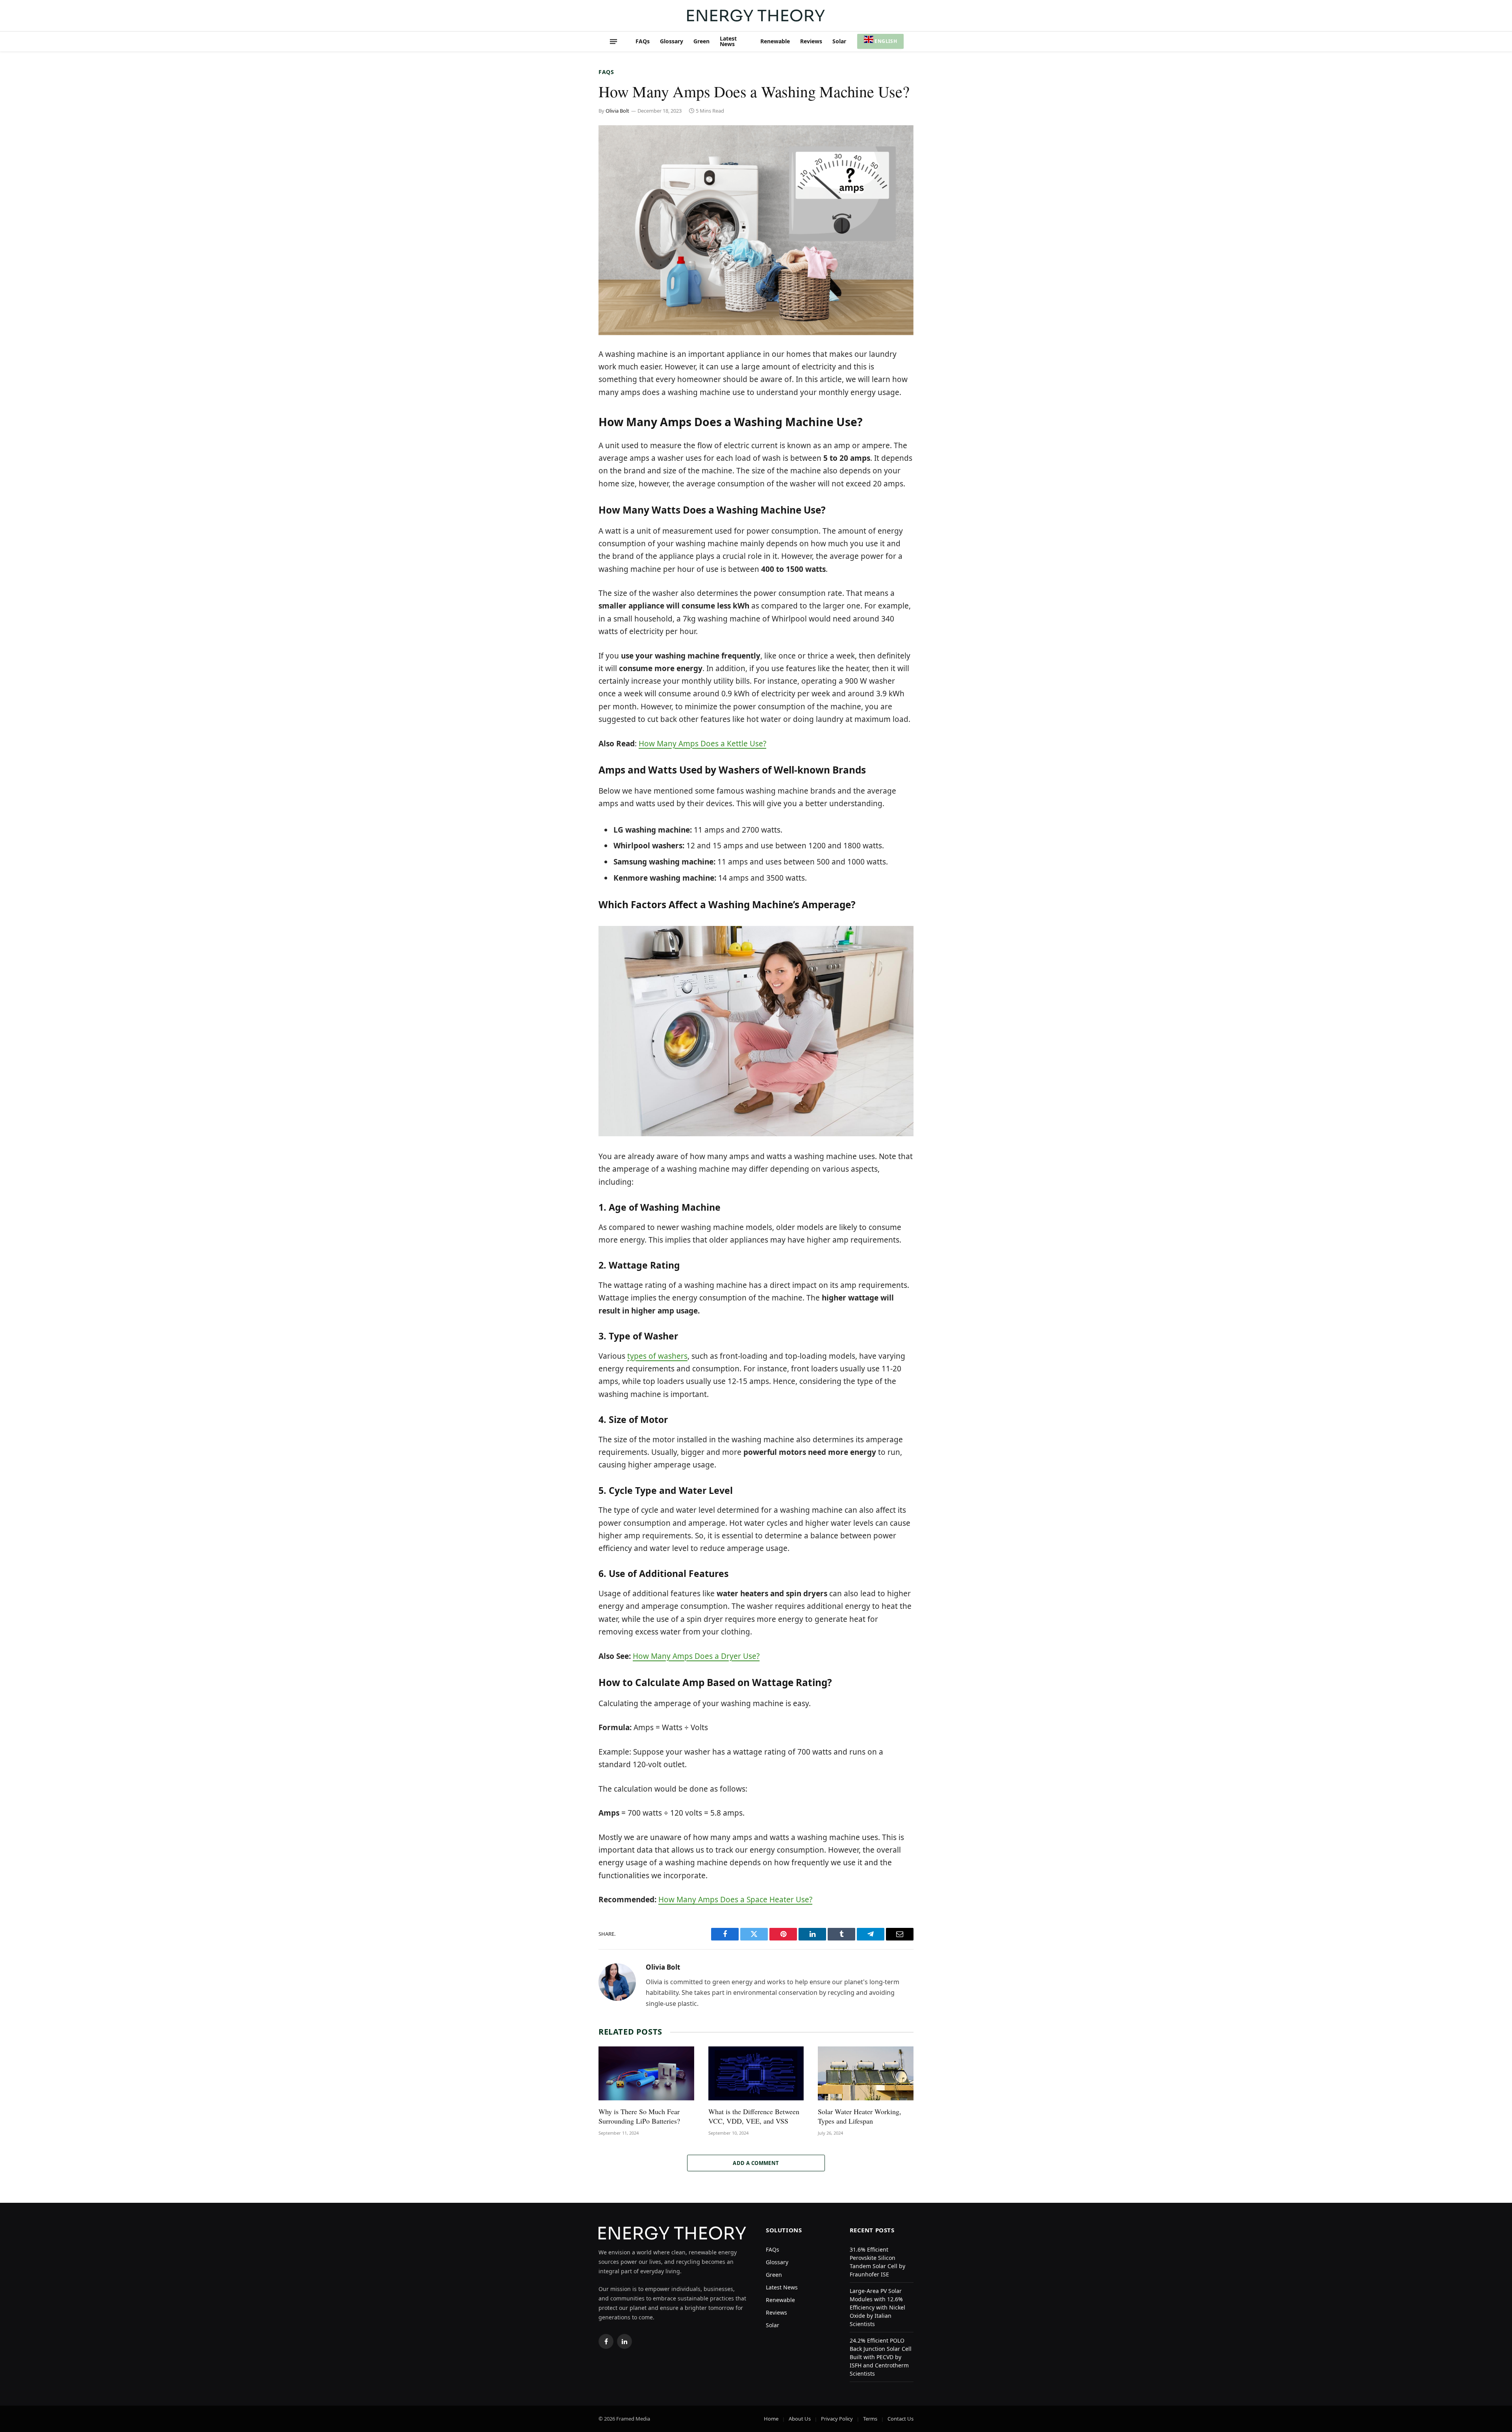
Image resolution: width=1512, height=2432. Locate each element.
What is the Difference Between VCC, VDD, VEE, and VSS (754, 2116)
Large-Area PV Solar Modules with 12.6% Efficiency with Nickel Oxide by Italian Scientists (877, 2307)
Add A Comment (756, 2163)
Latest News (728, 41)
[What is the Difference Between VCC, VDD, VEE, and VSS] (756, 2073)
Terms (870, 2419)
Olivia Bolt (617, 111)
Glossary (672, 41)
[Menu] (613, 41)
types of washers (657, 1356)
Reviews (811, 41)
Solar (839, 41)
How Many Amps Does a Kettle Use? (702, 744)
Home (771, 2419)
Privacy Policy (837, 2419)
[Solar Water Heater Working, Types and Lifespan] (866, 2073)
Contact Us (901, 2419)
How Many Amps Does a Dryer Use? (696, 1656)
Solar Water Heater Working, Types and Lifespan (860, 2116)
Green (701, 41)
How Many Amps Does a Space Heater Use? (735, 1900)
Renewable (775, 41)
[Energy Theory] (756, 16)
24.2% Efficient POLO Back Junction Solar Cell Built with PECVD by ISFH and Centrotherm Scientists (881, 2357)
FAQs (643, 41)
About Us (800, 2419)
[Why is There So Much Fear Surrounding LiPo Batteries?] (646, 2073)
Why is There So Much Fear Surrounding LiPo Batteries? (639, 2116)
